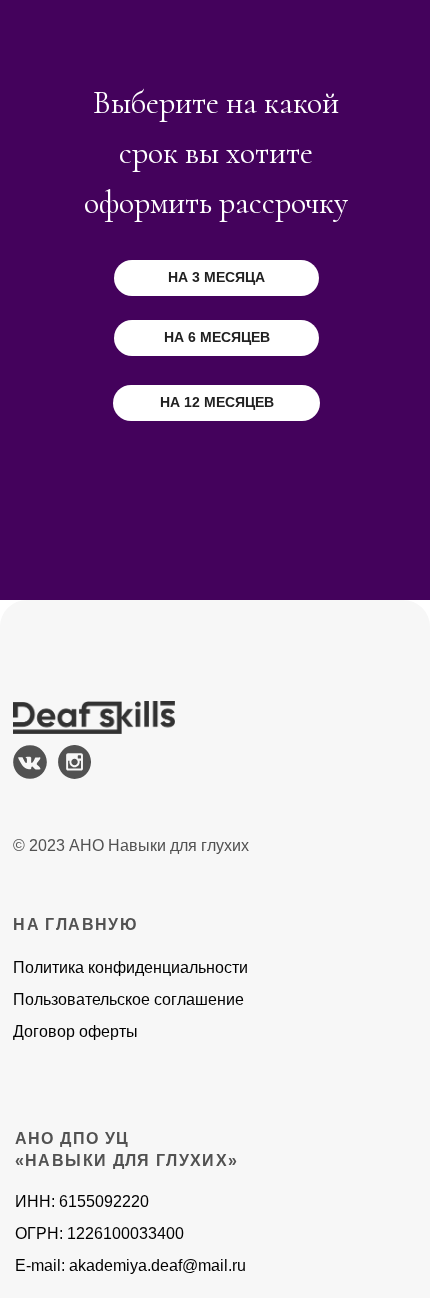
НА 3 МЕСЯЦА (216, 277)
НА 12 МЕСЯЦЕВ (217, 402)
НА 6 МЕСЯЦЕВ (217, 337)
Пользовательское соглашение (128, 999)
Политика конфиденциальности (130, 967)
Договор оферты (75, 1031)
